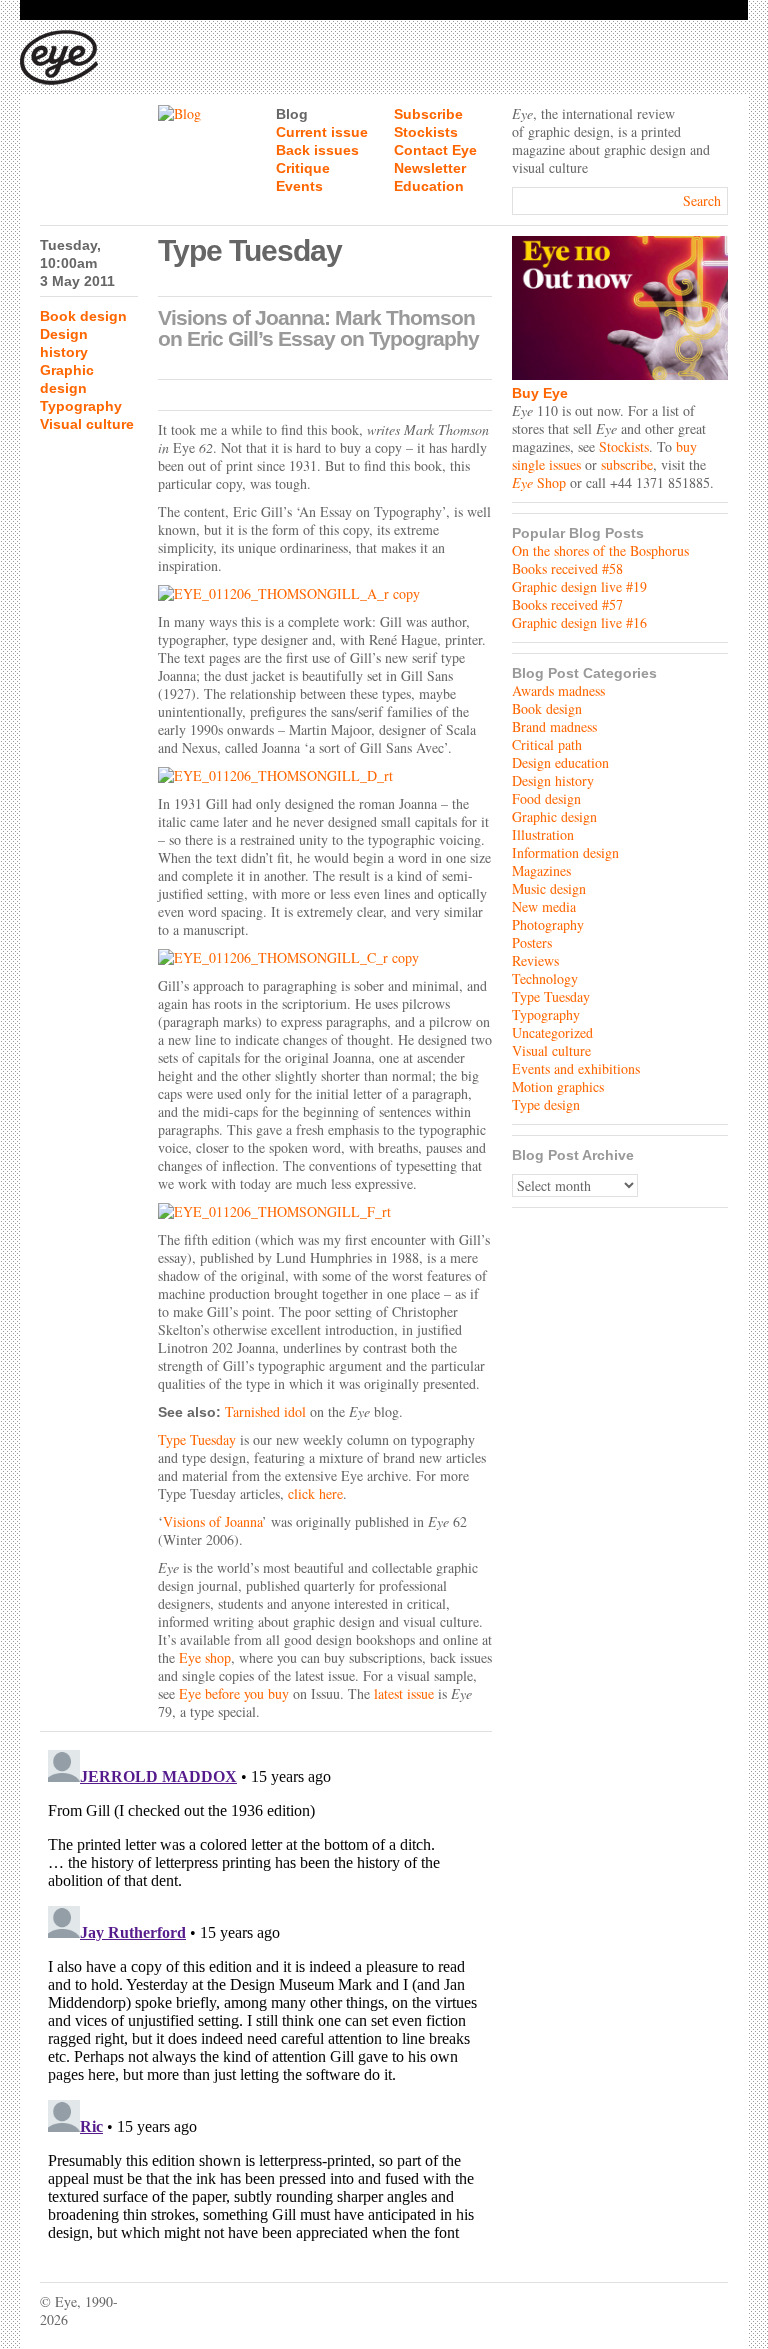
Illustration (543, 834)
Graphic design (554, 816)
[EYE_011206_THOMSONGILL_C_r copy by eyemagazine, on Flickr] (325, 958)
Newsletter (430, 168)
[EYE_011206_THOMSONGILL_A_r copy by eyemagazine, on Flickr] (325, 594)
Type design (546, 1104)
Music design (549, 888)
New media (544, 906)
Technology (545, 978)
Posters (532, 942)
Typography (81, 406)
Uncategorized (552, 1032)
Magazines (541, 870)
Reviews (535, 960)
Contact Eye (435, 150)
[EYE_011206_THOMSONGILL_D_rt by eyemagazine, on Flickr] (325, 776)
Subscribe (428, 114)
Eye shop (205, 1657)
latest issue (404, 1693)
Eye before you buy (234, 1693)
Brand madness (554, 726)
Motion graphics (558, 1086)
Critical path (547, 744)
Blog (292, 114)
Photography (548, 924)
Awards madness (558, 690)
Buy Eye (540, 393)
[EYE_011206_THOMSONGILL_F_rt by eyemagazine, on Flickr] (325, 1212)
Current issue (322, 132)
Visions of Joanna (212, 1521)
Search (702, 200)
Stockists (426, 132)
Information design (565, 852)
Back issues (317, 150)
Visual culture (87, 424)
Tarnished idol (265, 1411)
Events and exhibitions (576, 1068)
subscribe (627, 464)
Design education (560, 762)
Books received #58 (567, 568)
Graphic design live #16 (579, 622)
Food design (546, 798)
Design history (553, 780)
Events (299, 186)
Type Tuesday (197, 1439)
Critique (303, 168)
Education (429, 186)
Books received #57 (567, 604)
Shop (539, 482)
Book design (83, 316)
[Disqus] (266, 1992)
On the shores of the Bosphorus (600, 550)
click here (315, 1493)
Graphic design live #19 (579, 586)
